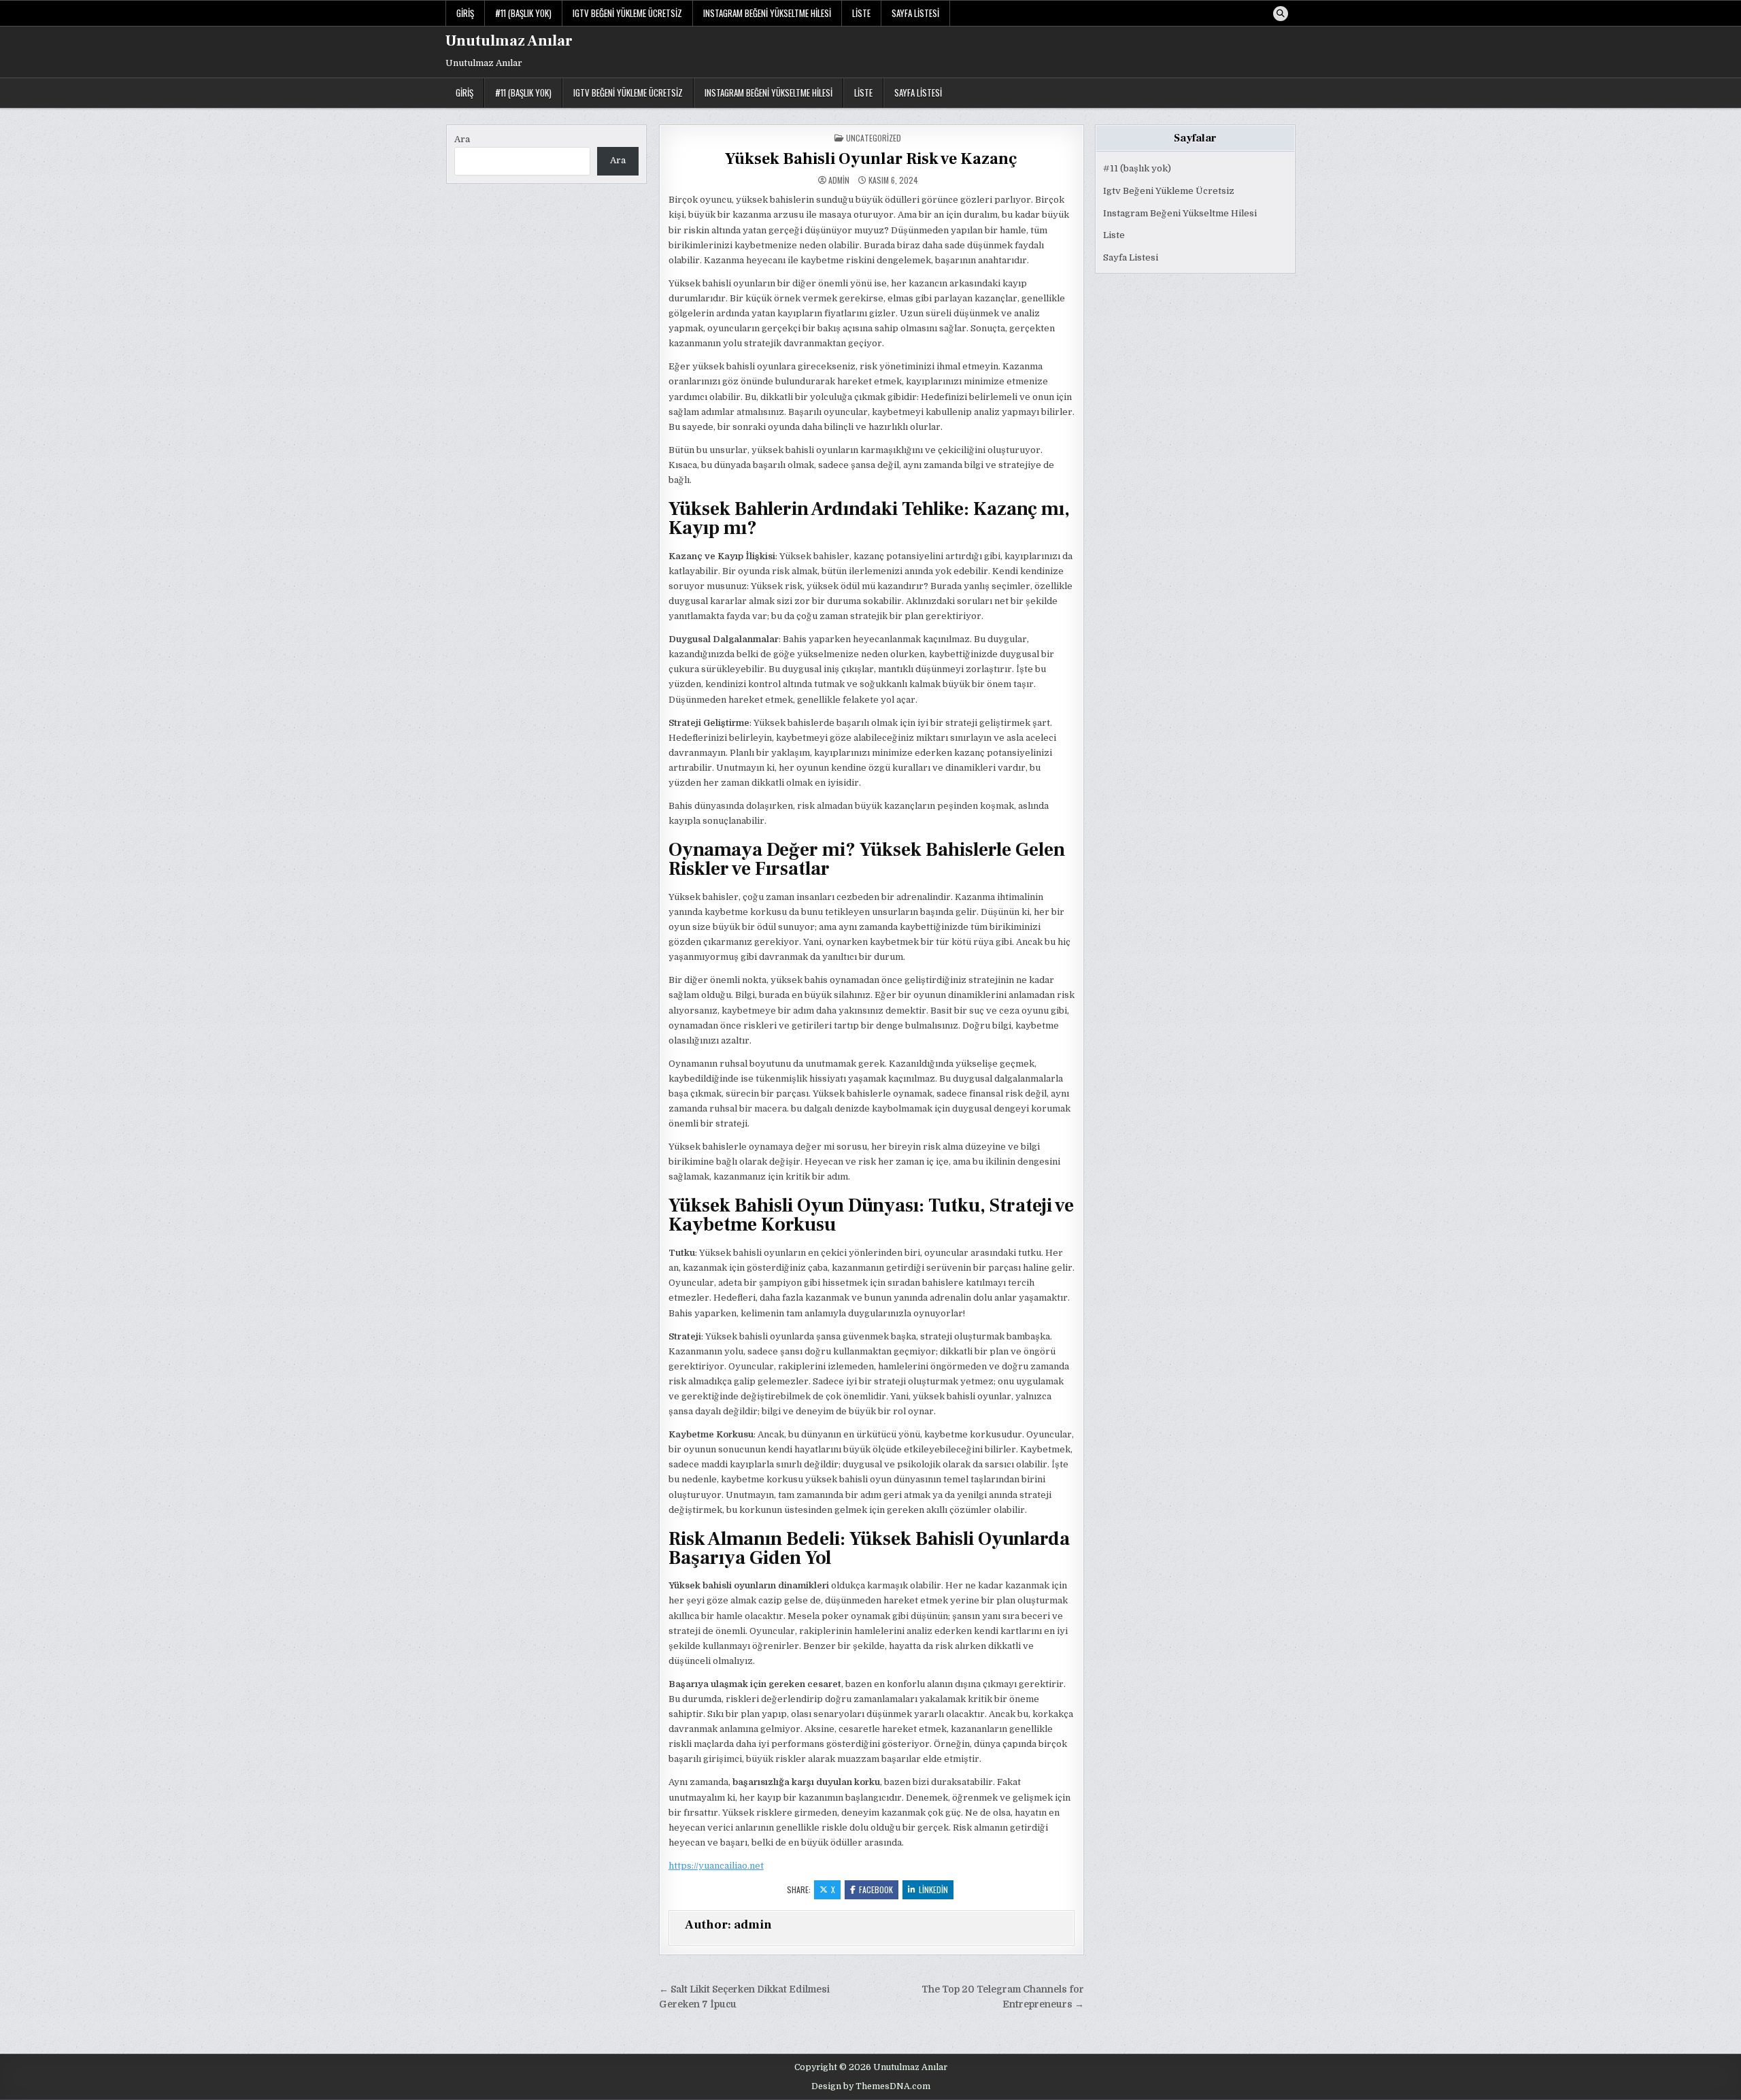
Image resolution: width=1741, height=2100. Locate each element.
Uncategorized (874, 138)
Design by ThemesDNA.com (871, 2086)
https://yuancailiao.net (716, 1866)
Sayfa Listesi (915, 13)
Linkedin (933, 1889)
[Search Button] (1281, 14)
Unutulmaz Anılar (509, 41)
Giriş (465, 13)
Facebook (876, 1889)
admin (839, 180)
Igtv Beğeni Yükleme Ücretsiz (627, 13)
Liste (861, 13)
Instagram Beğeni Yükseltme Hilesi (767, 13)
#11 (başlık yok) (523, 13)
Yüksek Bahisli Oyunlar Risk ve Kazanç (871, 159)
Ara (462, 139)
